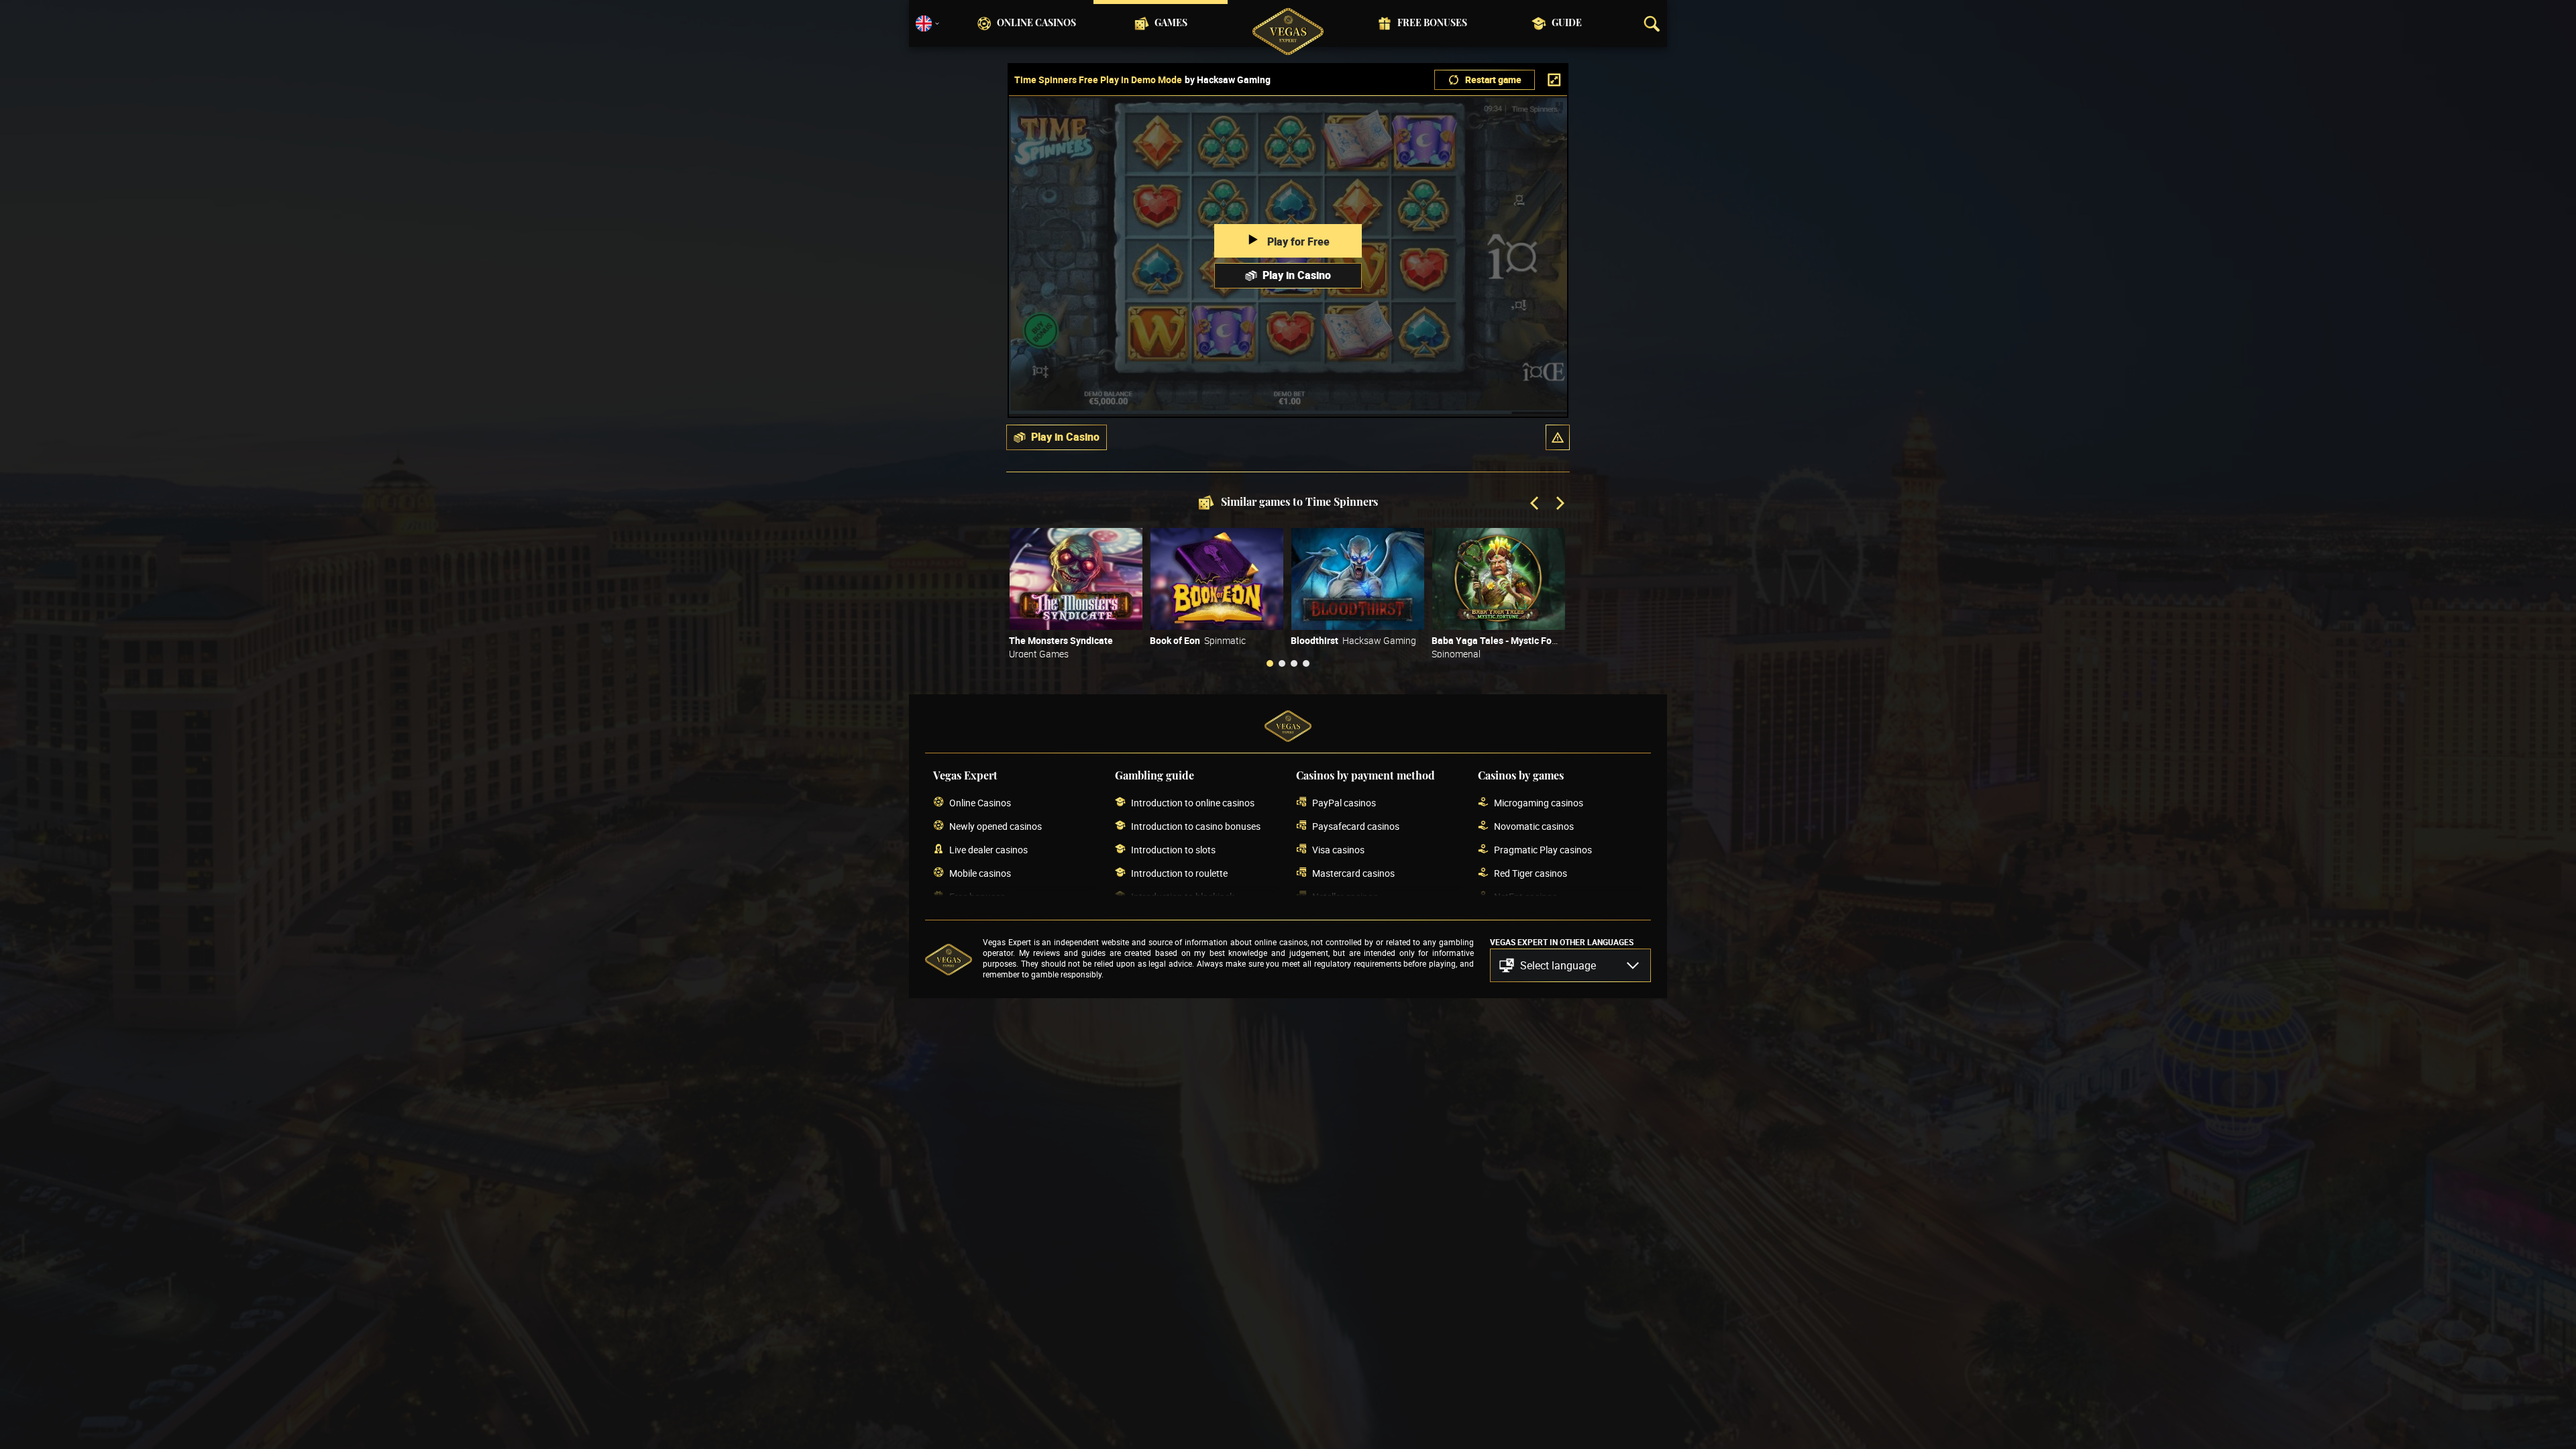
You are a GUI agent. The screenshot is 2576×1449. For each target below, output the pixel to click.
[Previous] (1536, 504)
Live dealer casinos (988, 850)
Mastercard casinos (1353, 873)
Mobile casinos (980, 873)
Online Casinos (1036, 23)
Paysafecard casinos (1356, 826)
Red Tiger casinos (1531, 873)
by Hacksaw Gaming (1228, 80)
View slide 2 (1282, 663)
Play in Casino (1297, 275)
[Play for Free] (1076, 579)
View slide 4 (1306, 663)
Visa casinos (1338, 850)
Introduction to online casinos (1193, 803)
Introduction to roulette (1179, 873)
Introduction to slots (1173, 850)
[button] (1558, 437)
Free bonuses (1432, 23)
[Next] (1559, 504)
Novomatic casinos (1534, 826)
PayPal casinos (1344, 803)
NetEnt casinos (1525, 897)
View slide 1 (1270, 663)
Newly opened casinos (996, 826)
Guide (1567, 23)
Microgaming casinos (1539, 803)
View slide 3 (1294, 663)
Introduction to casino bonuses (1196, 826)
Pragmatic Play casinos (1543, 850)
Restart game (1493, 79)
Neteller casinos (1345, 897)
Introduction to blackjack (1183, 897)
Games (1171, 23)
